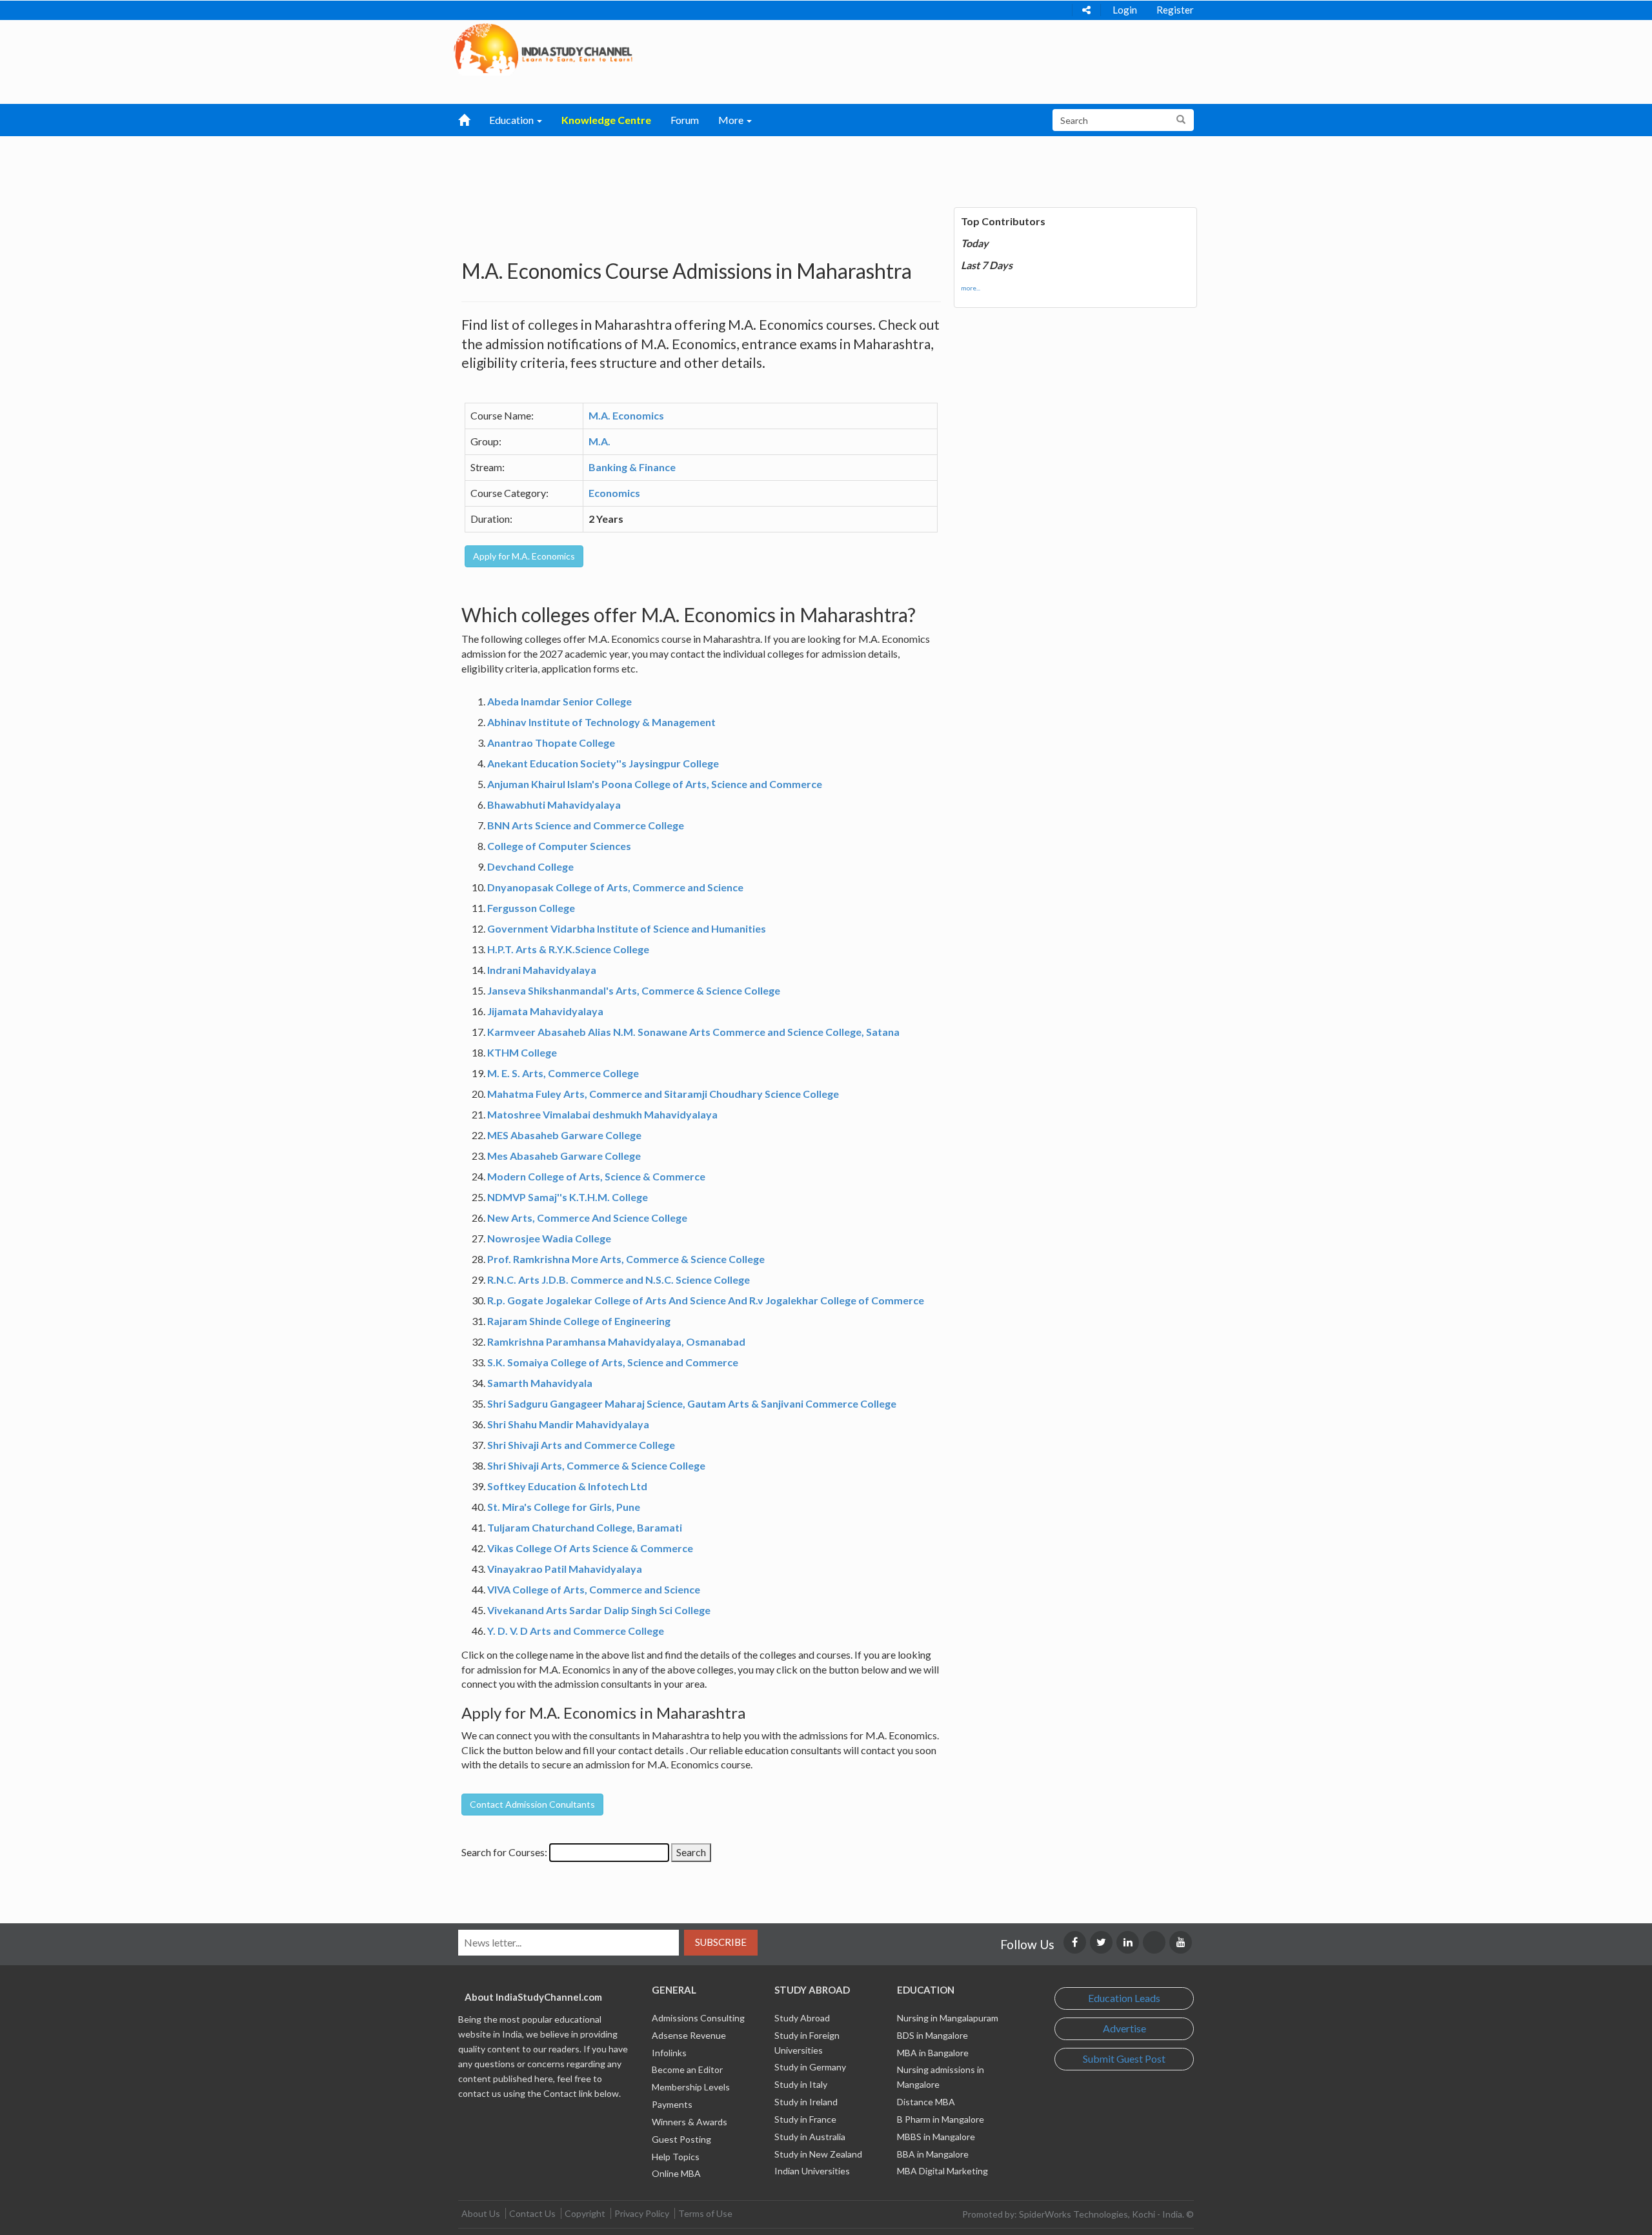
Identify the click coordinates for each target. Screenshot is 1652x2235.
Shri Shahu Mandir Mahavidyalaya (568, 1424)
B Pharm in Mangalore (941, 2119)
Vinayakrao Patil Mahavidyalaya (565, 1569)
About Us (481, 2213)
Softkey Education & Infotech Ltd (567, 1486)
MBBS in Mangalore (936, 2137)
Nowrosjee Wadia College (549, 1238)
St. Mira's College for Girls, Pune (564, 1507)
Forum (685, 120)
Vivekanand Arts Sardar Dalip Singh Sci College (599, 1610)
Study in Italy (801, 2084)
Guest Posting (681, 2139)
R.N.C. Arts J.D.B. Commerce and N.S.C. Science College (619, 1279)
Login (1125, 10)
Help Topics (676, 2157)
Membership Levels (691, 2087)
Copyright (585, 2213)
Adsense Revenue (689, 2035)
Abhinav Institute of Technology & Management (601, 722)
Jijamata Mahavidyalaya (545, 1011)
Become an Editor (687, 2069)
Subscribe (721, 1942)
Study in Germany (810, 2067)
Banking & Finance (632, 467)
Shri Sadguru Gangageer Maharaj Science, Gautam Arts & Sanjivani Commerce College (692, 1403)
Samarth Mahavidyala (540, 1383)
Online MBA (676, 2173)
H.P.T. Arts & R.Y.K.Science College (568, 949)
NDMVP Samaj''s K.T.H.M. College (568, 1197)
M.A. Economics (626, 415)
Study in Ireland (806, 2102)
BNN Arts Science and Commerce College (586, 825)
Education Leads (1124, 1998)
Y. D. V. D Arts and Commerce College (576, 1631)
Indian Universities (812, 2171)
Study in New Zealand (818, 2154)
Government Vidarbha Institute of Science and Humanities (627, 928)
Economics (614, 493)
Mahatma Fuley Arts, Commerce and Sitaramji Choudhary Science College (663, 1094)
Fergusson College (531, 908)
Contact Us (532, 2213)
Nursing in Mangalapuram (948, 2018)
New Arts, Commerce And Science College (587, 1218)
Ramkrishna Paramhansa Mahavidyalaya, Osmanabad (616, 1341)
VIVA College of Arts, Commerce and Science (594, 1589)
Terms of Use (705, 2213)
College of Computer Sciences (559, 846)
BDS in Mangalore (932, 2035)
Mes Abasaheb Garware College (564, 1156)
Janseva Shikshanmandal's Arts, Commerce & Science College (634, 990)
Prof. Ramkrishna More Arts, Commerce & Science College (626, 1259)
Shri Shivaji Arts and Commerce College (581, 1445)
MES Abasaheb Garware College (564, 1135)
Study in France (805, 2119)
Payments (672, 2104)
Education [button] (512, 120)
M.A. (599, 441)
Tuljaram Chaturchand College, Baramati (585, 1527)
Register (1175, 10)
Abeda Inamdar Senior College (559, 701)
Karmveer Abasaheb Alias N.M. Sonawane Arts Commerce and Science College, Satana (693, 1032)
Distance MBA (926, 2102)
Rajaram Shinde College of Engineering (579, 1321)
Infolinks (669, 2053)
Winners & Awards (690, 2122)
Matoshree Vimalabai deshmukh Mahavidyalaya (602, 1114)
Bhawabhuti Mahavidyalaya (554, 804)
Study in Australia (810, 2137)
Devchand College (530, 866)
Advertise (1124, 2028)
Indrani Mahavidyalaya (542, 970)
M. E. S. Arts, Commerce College (563, 1073)
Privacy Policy (642, 2213)
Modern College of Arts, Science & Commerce (596, 1176)
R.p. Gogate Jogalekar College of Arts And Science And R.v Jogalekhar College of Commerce (706, 1300)
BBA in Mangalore (933, 2154)
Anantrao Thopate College (551, 743)
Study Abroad (802, 2018)
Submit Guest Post (1124, 2058)
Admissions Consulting (698, 2018)
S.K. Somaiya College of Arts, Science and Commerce (613, 1362)
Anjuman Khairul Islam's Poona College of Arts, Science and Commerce (655, 784)
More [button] (732, 120)
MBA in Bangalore (933, 2053)
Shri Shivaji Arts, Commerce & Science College (596, 1465)
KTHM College (522, 1052)
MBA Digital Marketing (942, 2171)
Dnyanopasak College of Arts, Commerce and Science (615, 887)
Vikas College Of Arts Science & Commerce (590, 1548)
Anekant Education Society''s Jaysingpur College (603, 763)
